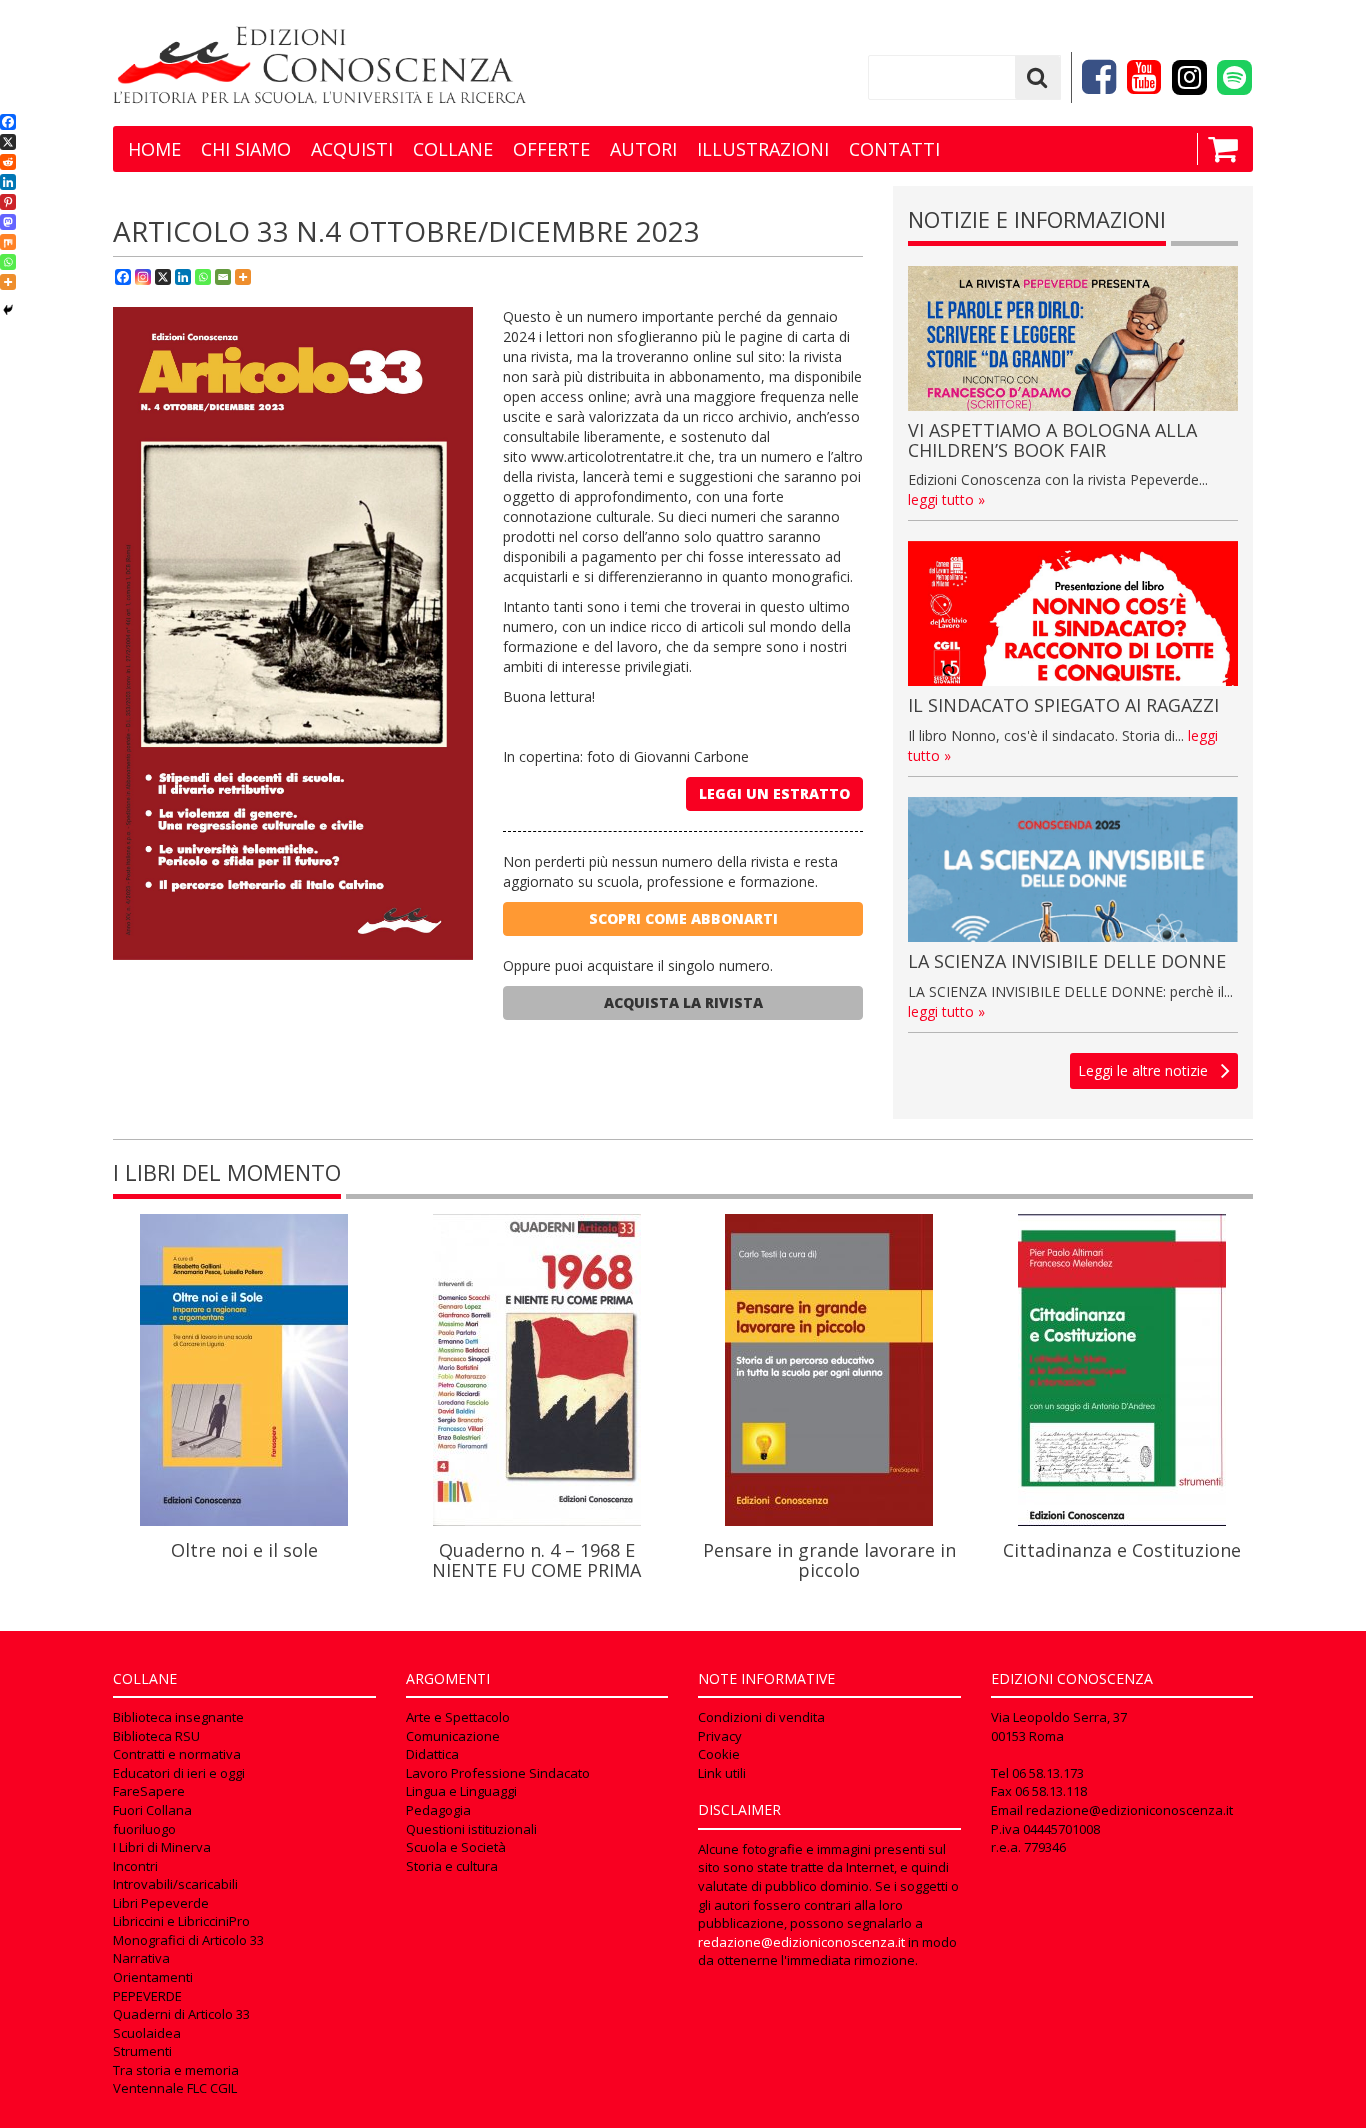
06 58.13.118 (1051, 1791)
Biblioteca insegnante (178, 1717)
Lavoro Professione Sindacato (498, 1773)
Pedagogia (438, 1810)
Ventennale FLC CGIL (175, 2088)
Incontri (135, 1866)
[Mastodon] (8, 222)
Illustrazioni (763, 149)
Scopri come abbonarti (683, 918)
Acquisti (352, 149)
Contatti (894, 149)
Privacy (720, 1736)
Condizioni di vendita (761, 1717)
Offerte (551, 149)
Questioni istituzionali (471, 1829)
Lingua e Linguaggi (461, 1791)
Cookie (719, 1754)
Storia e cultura (452, 1866)
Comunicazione (453, 1736)
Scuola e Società (456, 1847)
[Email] (223, 277)
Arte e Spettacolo (458, 1717)
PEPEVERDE (147, 1996)
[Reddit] (8, 162)
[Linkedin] (183, 277)
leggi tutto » (946, 499)
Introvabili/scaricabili (175, 1884)
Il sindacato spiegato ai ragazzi (1063, 705)
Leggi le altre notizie (1143, 1070)
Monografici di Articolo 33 (188, 1940)
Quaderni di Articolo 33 (181, 2014)
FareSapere (149, 1791)
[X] (163, 277)
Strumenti (142, 2051)
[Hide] (8, 310)
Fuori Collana (152, 1810)
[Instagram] (143, 277)
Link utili (722, 1773)
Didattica (432, 1754)
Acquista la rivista (683, 1002)
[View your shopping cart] (1217, 149)
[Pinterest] (8, 202)
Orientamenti (153, 1977)
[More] (243, 277)
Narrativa (141, 1958)
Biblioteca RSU (156, 1736)
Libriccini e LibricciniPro (181, 1921)
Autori (643, 149)
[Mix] (8, 242)
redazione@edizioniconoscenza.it (801, 1942)
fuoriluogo (144, 1829)
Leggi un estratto (774, 793)
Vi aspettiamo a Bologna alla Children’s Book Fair (1052, 440)
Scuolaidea (147, 2033)
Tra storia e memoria (176, 2070)
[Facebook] (123, 277)
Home (154, 149)
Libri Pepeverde (161, 1903)
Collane (453, 149)
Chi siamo (246, 149)
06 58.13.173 (1048, 1773)
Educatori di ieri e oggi (179, 1773)
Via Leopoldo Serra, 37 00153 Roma (1059, 1726)
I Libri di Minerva (162, 1847)
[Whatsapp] (203, 277)
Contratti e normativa (177, 1754)
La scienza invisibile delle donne (1067, 961)
